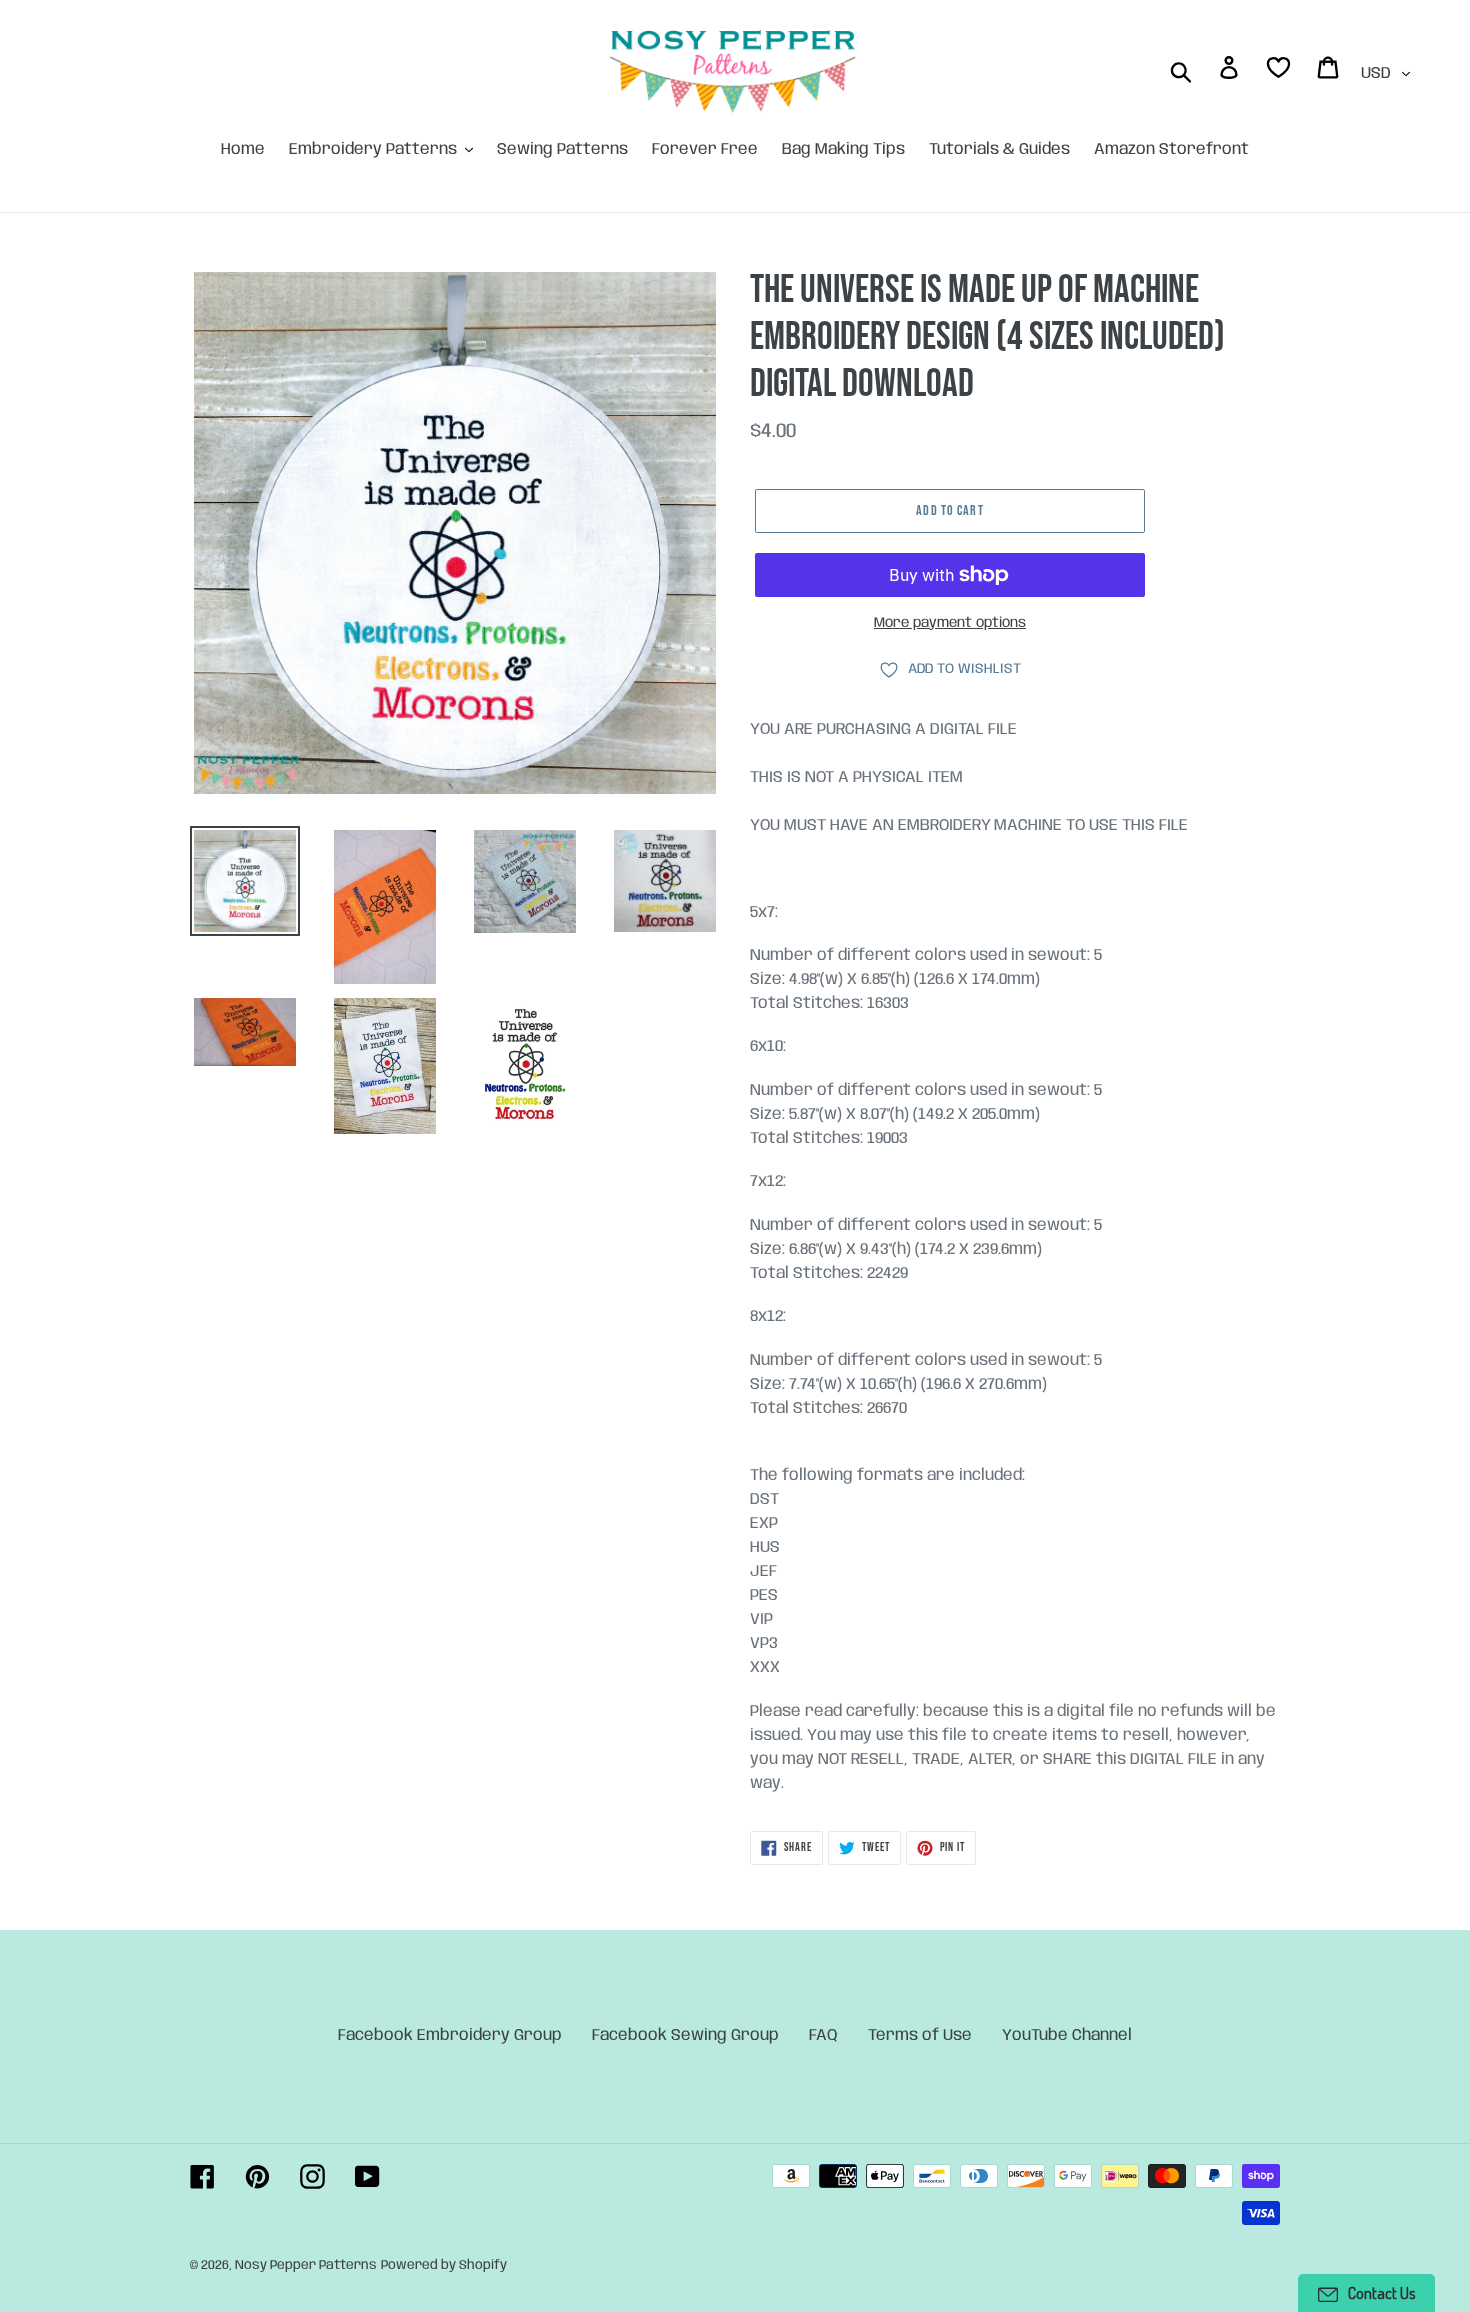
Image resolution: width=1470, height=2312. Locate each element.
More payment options (950, 623)
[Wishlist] (1280, 71)
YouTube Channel (1067, 2035)
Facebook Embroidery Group (450, 2035)
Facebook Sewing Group (685, 2035)
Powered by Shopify (444, 2265)
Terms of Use (920, 2035)
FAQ (823, 2035)
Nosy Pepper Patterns (306, 2265)
